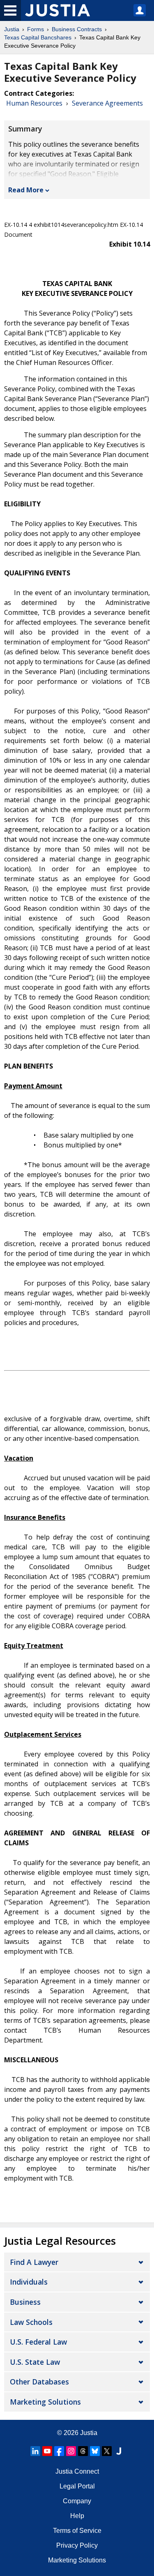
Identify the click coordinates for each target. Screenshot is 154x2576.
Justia (12, 29)
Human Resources (34, 103)
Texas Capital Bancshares (38, 37)
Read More (26, 190)
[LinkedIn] (35, 2451)
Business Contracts (77, 29)
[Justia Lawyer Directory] (119, 2451)
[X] (107, 2451)
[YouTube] (47, 2451)
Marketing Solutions (45, 2402)
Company (77, 2501)
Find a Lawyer (34, 2262)
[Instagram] (71, 2451)
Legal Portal (77, 2486)
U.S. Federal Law (38, 2342)
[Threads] (83, 2451)
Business (25, 2302)
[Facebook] (59, 2451)
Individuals (29, 2282)
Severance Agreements (107, 103)
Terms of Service (77, 2531)
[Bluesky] (95, 2451)
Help (77, 2516)
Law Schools (31, 2322)
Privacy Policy (77, 2545)
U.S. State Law (35, 2362)
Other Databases (39, 2382)
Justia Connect (77, 2471)
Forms (36, 29)
